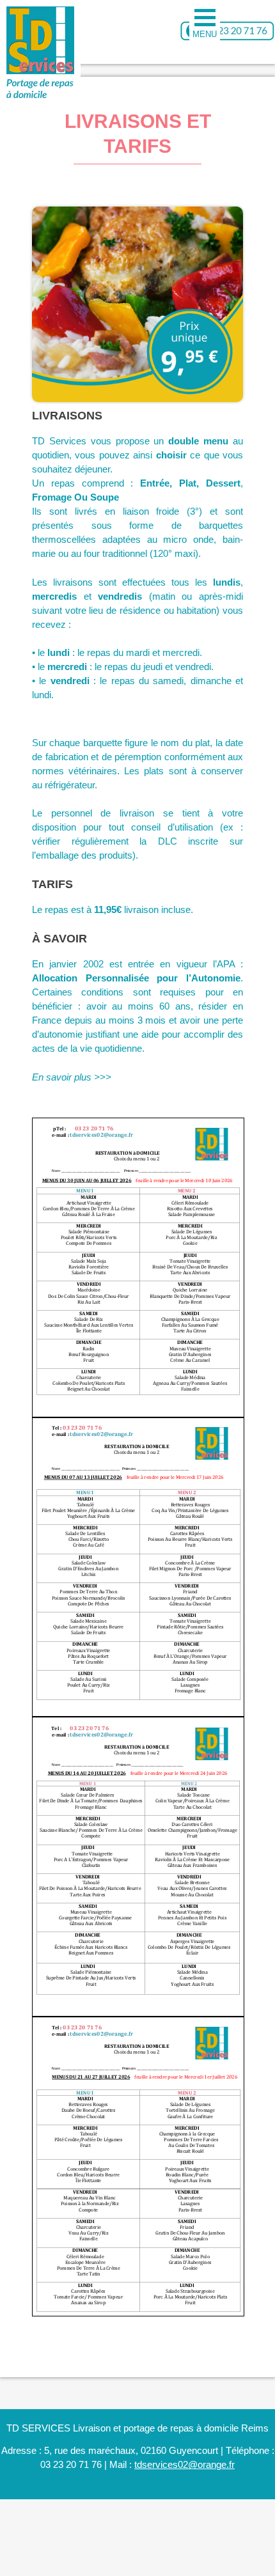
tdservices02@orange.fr (185, 2464)
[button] (205, 22)
